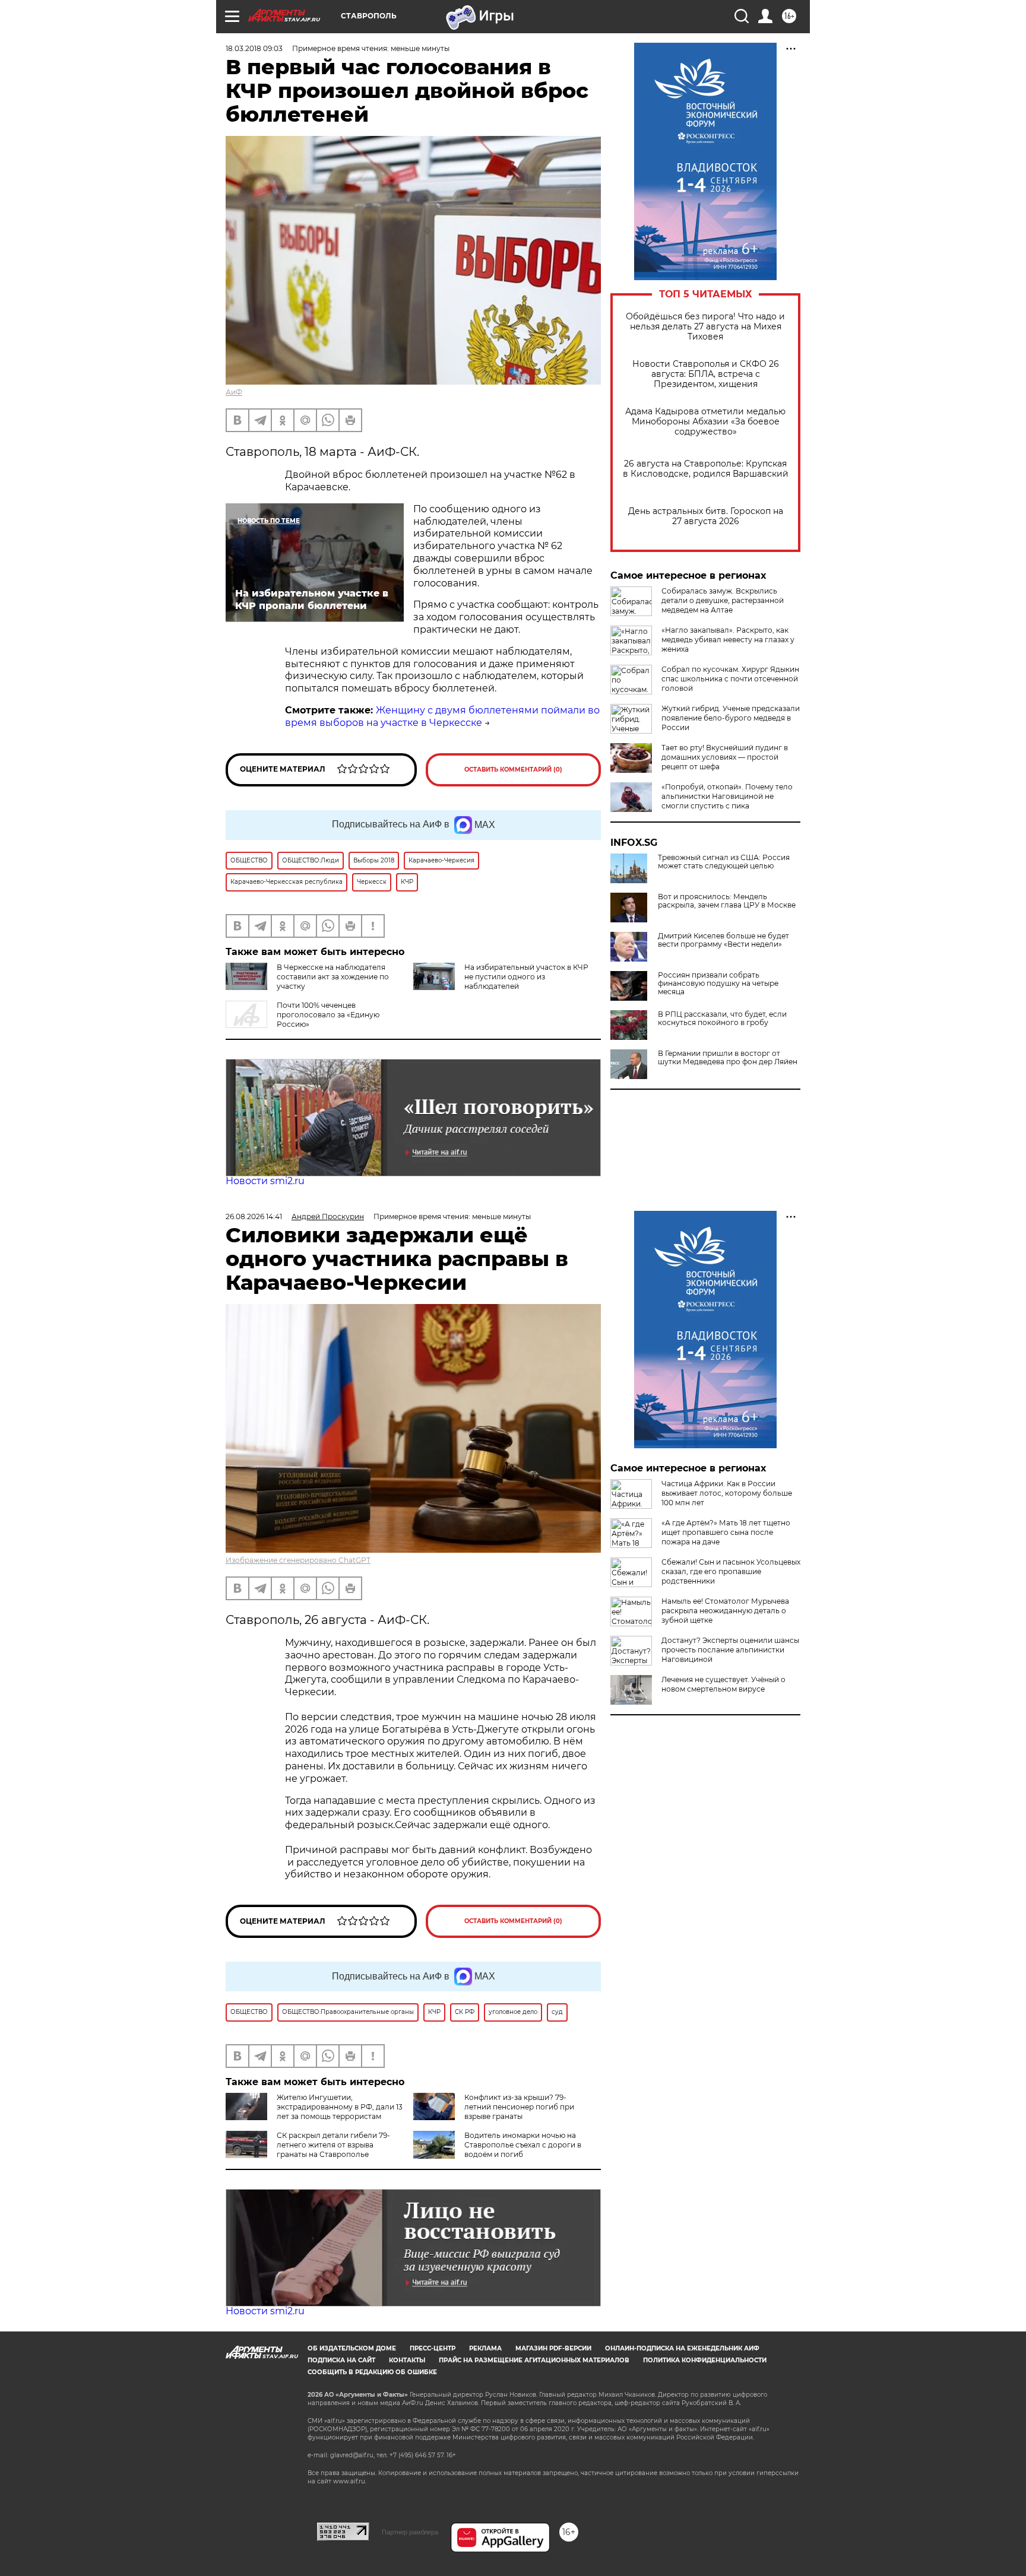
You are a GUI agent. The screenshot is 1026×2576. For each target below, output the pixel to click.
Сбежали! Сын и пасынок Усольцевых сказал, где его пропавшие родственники (731, 1571)
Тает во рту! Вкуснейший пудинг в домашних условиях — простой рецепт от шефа (725, 757)
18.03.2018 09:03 (254, 48)
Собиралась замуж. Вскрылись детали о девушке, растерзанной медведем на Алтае (723, 600)
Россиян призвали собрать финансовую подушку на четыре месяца (718, 984)
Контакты (407, 2360)
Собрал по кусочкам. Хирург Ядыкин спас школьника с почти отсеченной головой (730, 679)
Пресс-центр (433, 2348)
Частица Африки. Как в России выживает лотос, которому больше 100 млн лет (727, 1493)
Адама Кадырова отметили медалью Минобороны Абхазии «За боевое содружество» (705, 422)
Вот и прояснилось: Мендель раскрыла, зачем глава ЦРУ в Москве (727, 901)
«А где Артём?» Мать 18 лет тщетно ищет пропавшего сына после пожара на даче (726, 1532)
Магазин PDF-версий (553, 2348)
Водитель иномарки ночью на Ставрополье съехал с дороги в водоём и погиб (523, 2145)
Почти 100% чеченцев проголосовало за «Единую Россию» (328, 1015)
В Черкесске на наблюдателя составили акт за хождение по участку (333, 977)
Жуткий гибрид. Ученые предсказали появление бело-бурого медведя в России (731, 718)
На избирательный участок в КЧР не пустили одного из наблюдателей (526, 977)
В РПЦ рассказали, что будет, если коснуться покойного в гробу (722, 1019)
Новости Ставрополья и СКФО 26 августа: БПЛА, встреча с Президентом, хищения (706, 374)
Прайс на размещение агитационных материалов (534, 2360)
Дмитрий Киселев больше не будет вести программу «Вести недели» (723, 940)
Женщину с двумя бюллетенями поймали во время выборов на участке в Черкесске (442, 716)
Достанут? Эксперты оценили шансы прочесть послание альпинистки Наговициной (730, 1650)
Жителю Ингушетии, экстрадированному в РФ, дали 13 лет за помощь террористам (340, 2107)
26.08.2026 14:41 (254, 1216)
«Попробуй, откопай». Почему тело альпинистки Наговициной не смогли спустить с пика (727, 796)
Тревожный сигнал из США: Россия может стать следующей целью (724, 862)
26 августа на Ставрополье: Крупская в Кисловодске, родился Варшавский (706, 469)
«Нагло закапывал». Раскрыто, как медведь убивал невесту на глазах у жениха (728, 640)
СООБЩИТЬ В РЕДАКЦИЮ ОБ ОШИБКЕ (372, 2372)
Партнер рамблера (410, 2532)
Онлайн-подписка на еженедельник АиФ (682, 2348)
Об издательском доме (352, 2348)
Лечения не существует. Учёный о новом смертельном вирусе (723, 1684)
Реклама (485, 2348)
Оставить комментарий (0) (513, 770)
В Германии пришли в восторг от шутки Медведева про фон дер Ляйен (728, 1058)
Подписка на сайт (341, 2360)
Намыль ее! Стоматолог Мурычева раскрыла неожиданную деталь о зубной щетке (725, 1611)
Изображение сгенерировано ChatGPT (298, 1560)
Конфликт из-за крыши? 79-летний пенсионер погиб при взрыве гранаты (519, 2107)
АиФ (234, 392)
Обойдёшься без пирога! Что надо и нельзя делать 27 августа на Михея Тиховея (705, 327)
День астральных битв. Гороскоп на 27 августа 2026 (706, 516)
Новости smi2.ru (265, 1181)
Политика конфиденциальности (705, 2360)
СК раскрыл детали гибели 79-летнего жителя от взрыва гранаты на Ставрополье (333, 2145)
